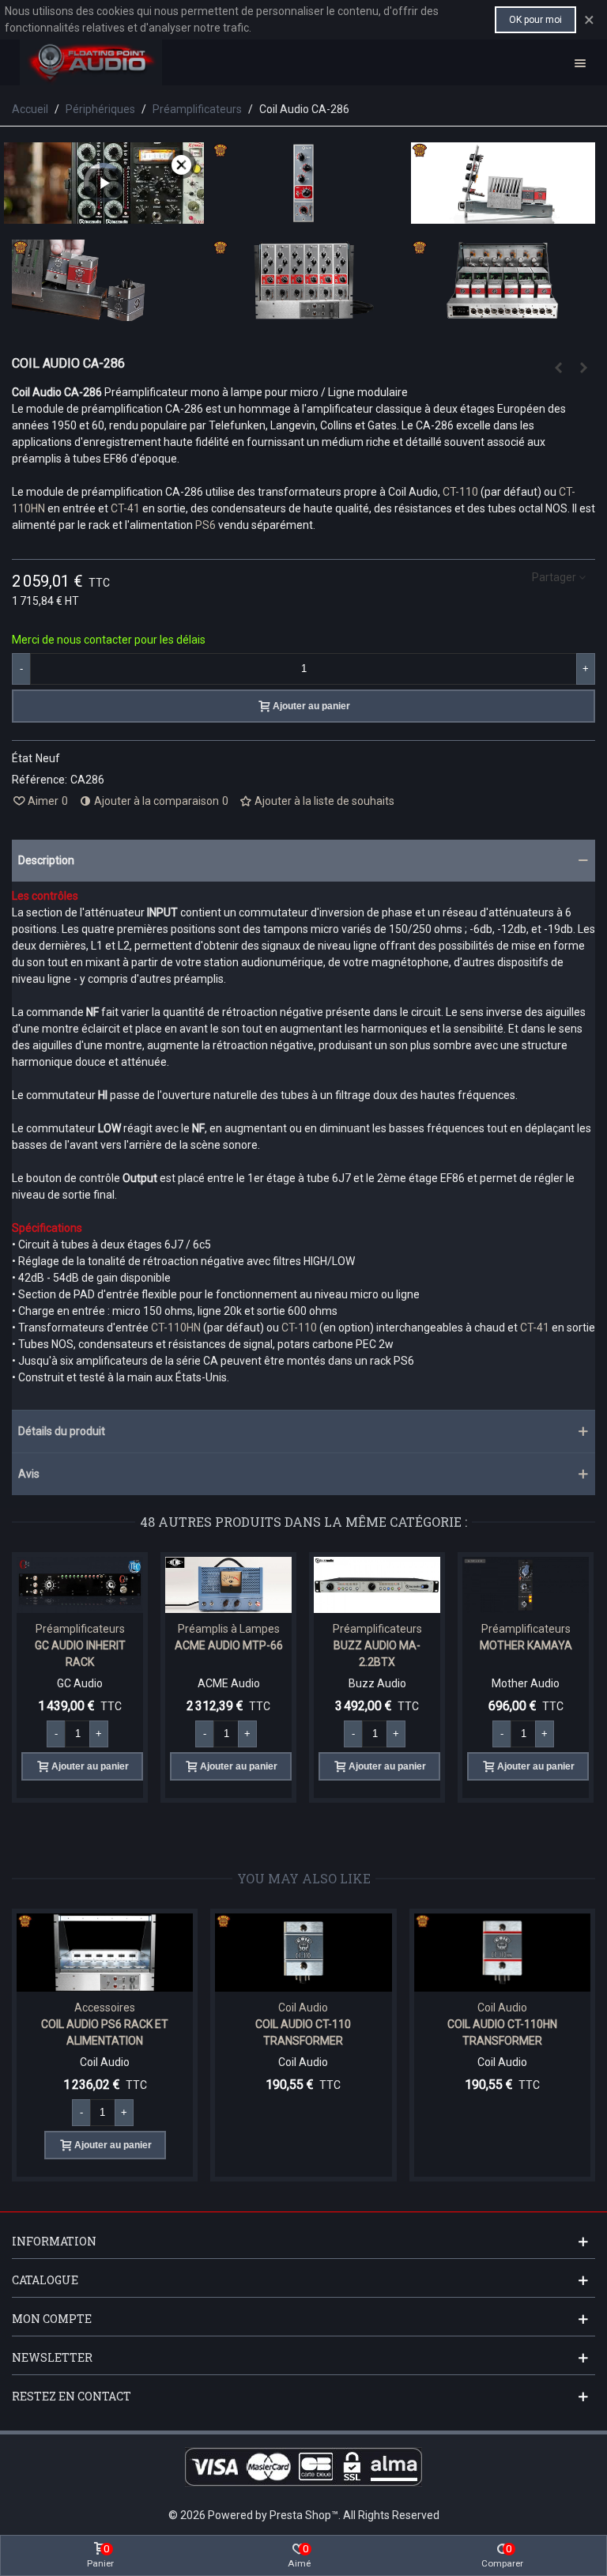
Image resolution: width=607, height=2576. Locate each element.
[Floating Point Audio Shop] (91, 62)
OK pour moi (535, 20)
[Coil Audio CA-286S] (583, 368)
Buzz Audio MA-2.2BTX (377, 1654)
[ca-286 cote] (503, 215)
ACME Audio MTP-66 (229, 1645)
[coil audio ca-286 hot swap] (104, 312)
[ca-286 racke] (304, 312)
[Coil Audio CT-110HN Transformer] (370, 1953)
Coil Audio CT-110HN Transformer (370, 2032)
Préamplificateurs (80, 1629)
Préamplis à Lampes (229, 1629)
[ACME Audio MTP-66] (228, 1585)
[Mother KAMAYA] (526, 1585)
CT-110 (460, 492)
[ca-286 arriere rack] (503, 312)
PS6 (205, 525)
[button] (303, 861)
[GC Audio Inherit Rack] (80, 1585)
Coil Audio (172, 2008)
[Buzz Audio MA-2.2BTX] (377, 1585)
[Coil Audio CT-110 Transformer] (172, 1953)
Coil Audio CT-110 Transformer (172, 2032)
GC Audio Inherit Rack (80, 1654)
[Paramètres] (580, 62)
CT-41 (125, 508)
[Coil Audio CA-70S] (558, 368)
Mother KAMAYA (526, 1645)
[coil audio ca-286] (304, 215)
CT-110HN (176, 1328)
